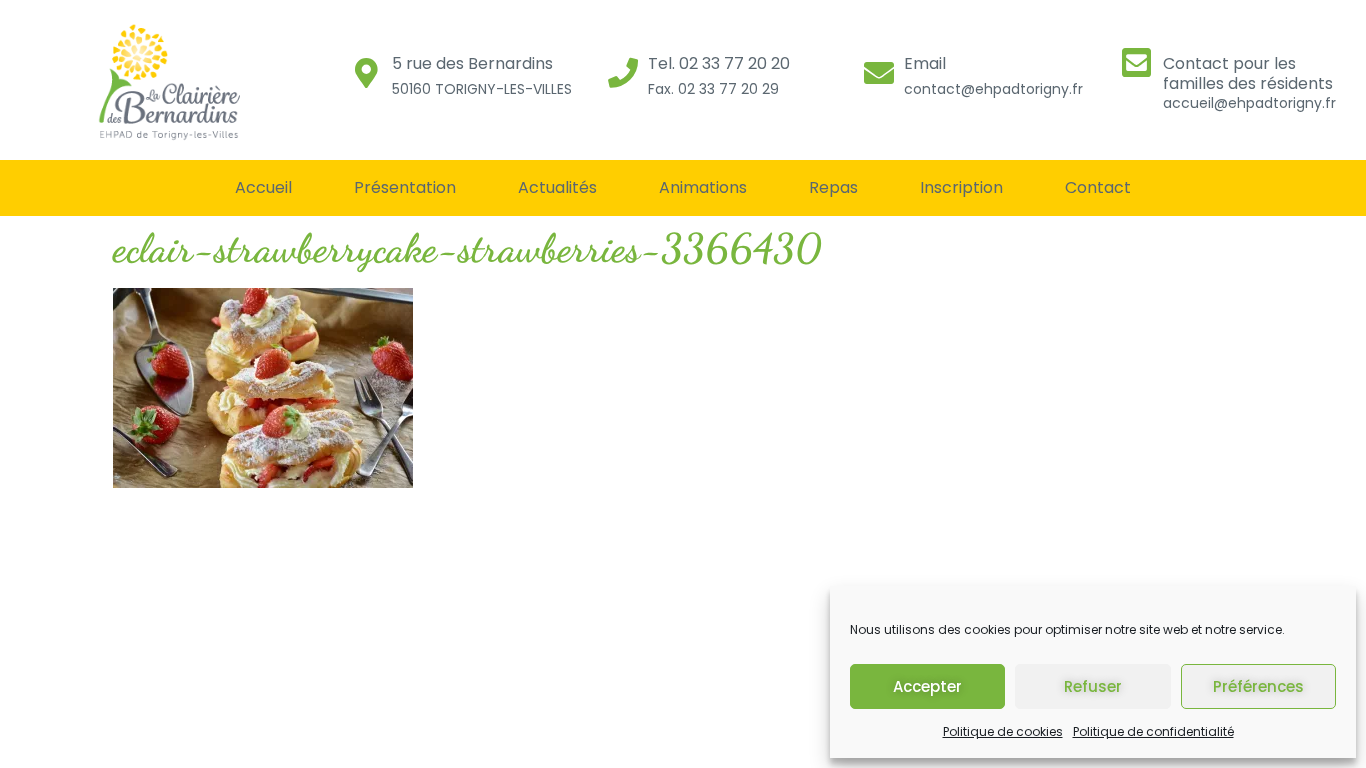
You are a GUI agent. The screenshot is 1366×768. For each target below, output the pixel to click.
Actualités (557, 187)
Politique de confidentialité (1153, 731)
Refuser (1093, 686)
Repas (833, 187)
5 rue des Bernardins (472, 63)
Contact (1098, 187)
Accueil (263, 187)
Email (925, 63)
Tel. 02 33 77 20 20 (719, 63)
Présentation (405, 187)
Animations (703, 187)
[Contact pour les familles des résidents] (1136, 62)
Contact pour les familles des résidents (1248, 73)
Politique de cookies (1003, 731)
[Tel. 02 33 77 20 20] (623, 73)
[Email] (879, 73)
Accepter (927, 686)
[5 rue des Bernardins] (367, 73)
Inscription (961, 187)
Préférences (1258, 686)
